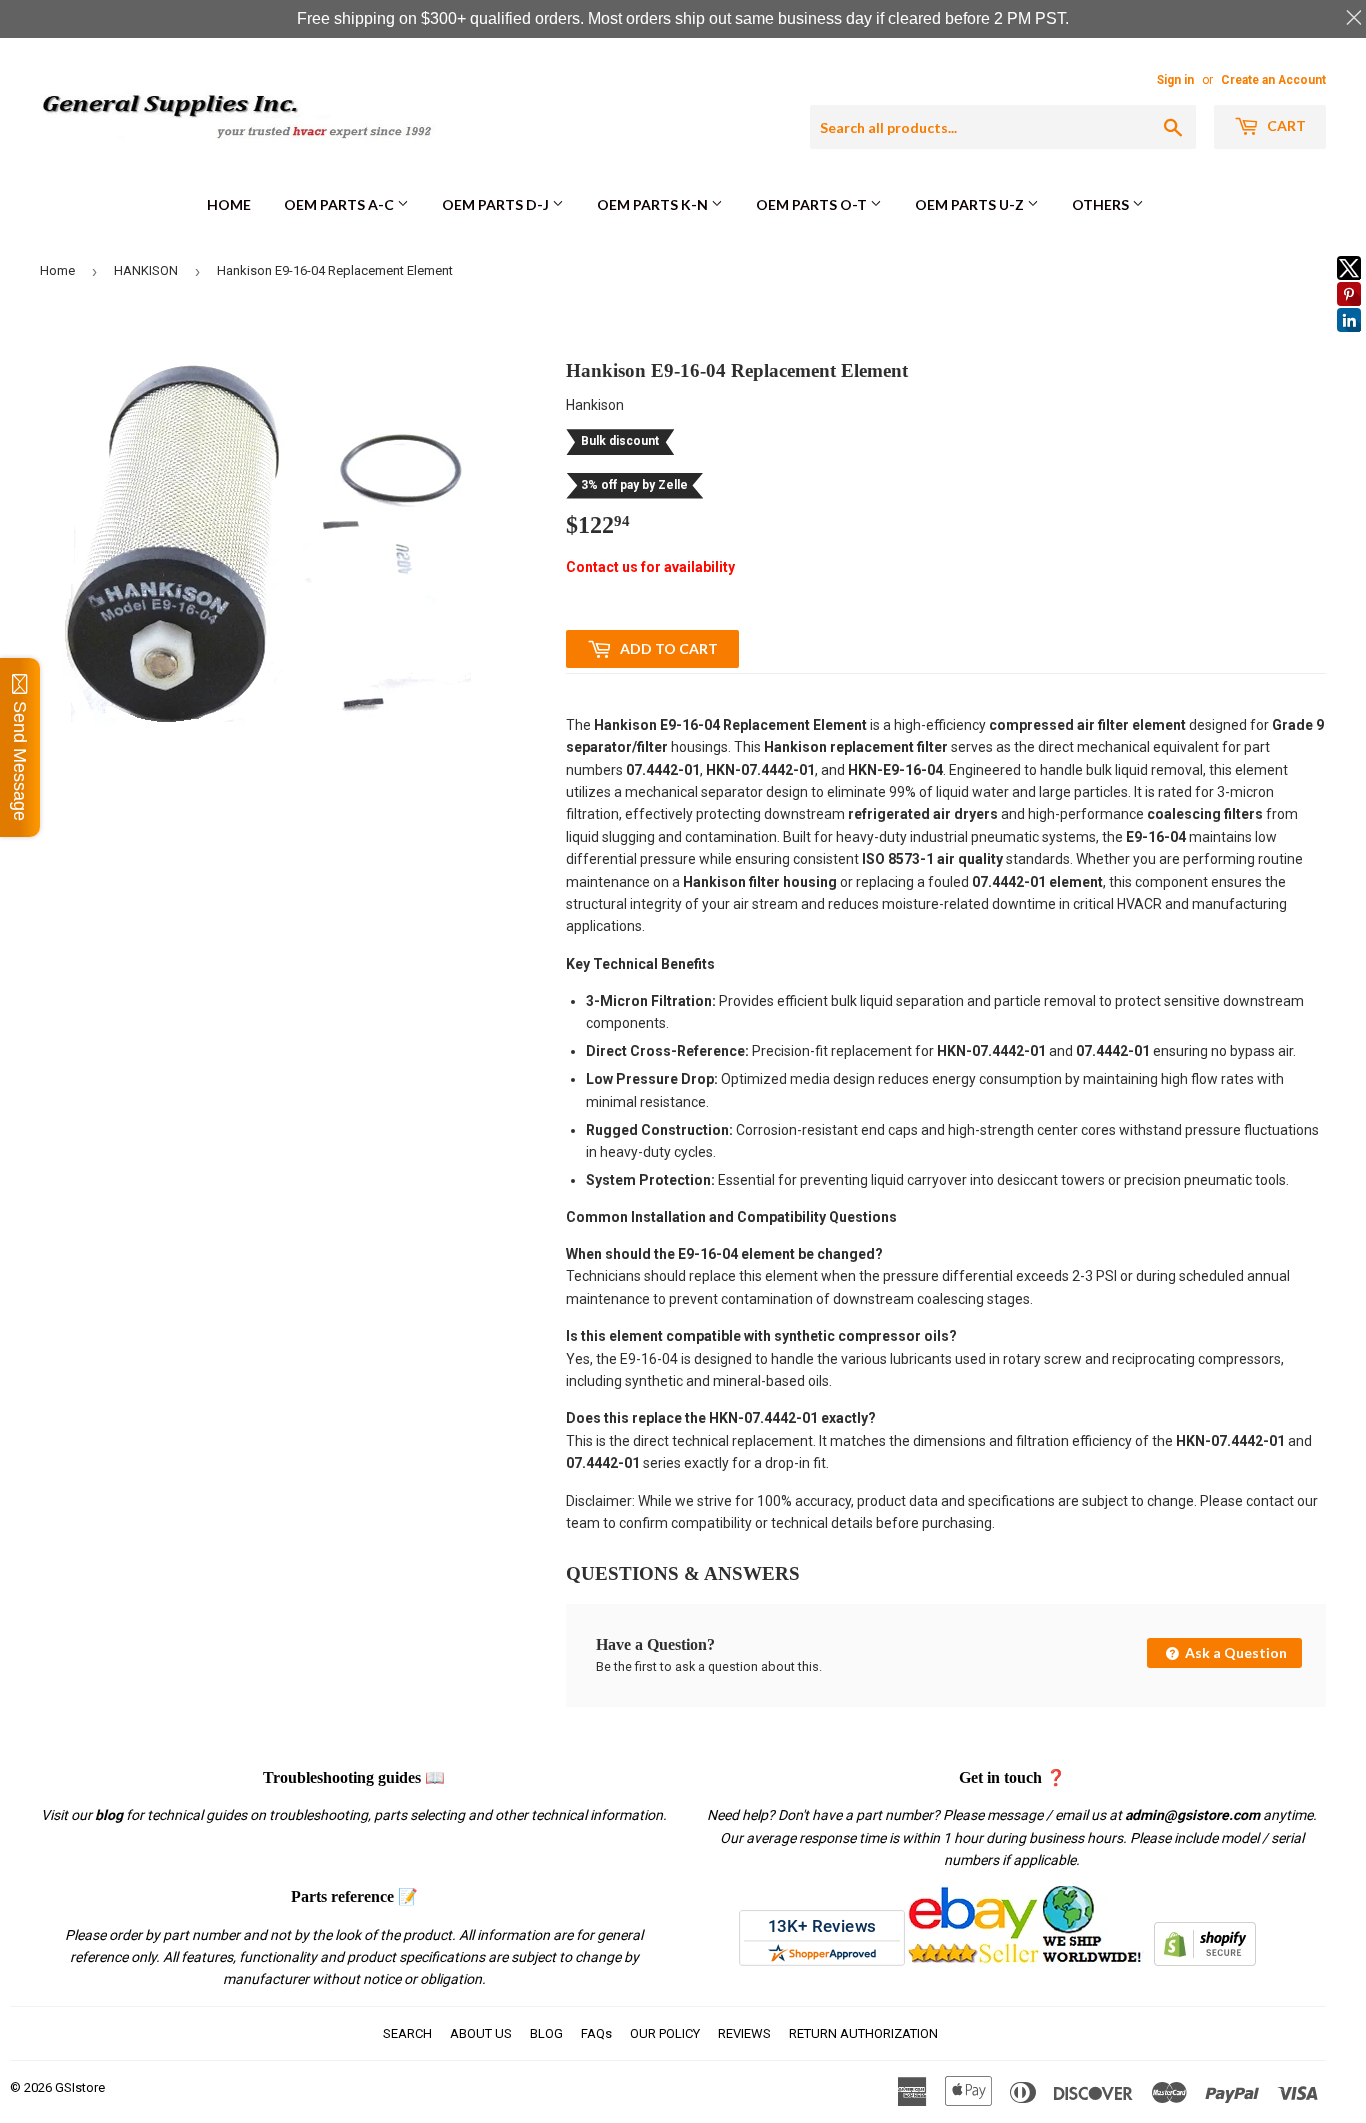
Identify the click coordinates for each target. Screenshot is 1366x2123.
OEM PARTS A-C (340, 204)
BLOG (546, 2033)
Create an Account (1273, 80)
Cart (1285, 125)
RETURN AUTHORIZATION (863, 2033)
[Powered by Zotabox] (1349, 341)
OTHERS (1102, 204)
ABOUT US (481, 2033)
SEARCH (407, 2033)
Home (229, 204)
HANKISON (146, 270)
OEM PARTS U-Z (971, 204)
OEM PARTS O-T (813, 204)
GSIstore (80, 2087)
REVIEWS (744, 2033)
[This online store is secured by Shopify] (1205, 1961)
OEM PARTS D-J (497, 204)
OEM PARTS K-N (654, 204)
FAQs (596, 2033)
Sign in (1175, 80)
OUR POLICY (665, 2033)
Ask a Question (1234, 1652)
